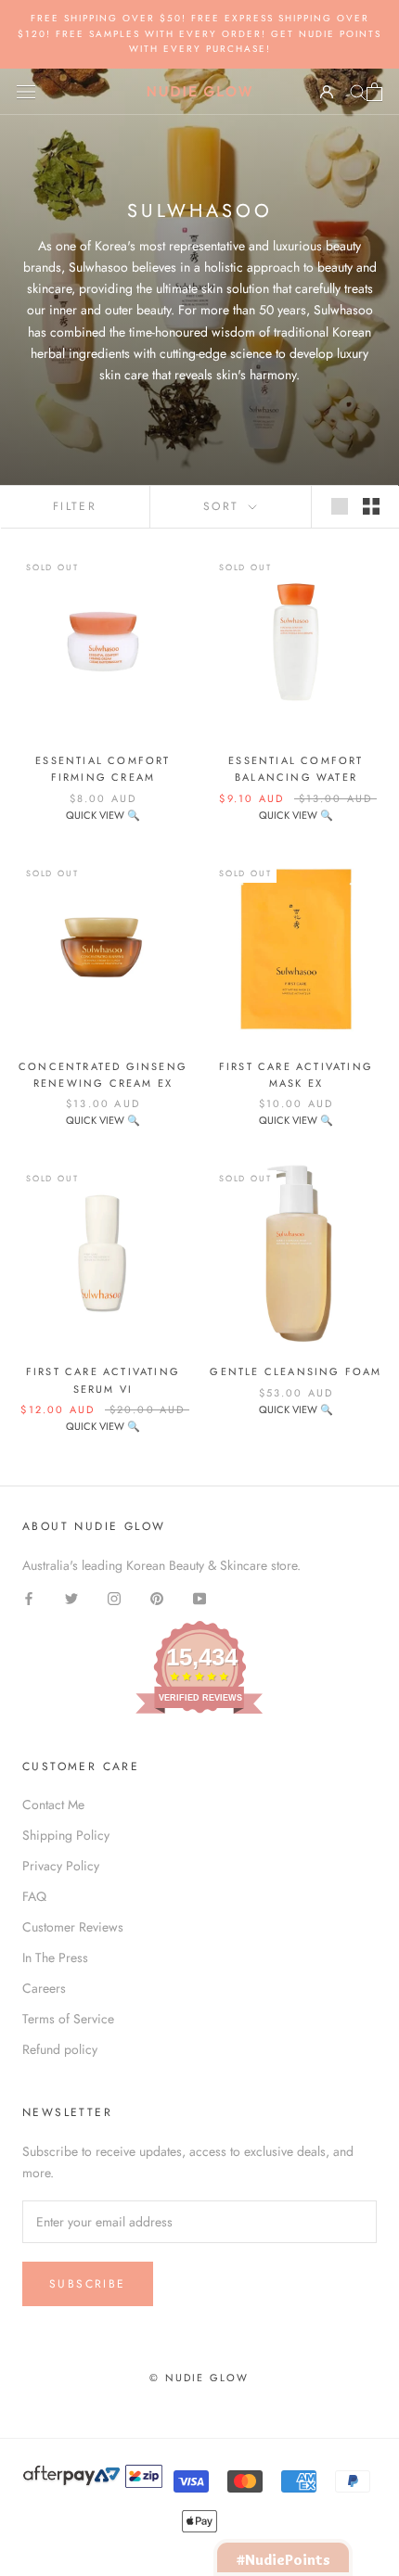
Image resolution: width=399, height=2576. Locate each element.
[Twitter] (71, 1597)
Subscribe (88, 2284)
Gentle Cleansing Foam (296, 1371)
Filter (75, 506)
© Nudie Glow (199, 2378)
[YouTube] (199, 1597)
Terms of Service (68, 2019)
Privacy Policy (61, 1866)
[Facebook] (29, 1597)
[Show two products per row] (371, 506)
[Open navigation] (26, 92)
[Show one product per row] (340, 506)
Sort (224, 506)
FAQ (34, 1896)
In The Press (55, 1958)
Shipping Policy (66, 1835)
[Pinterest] (157, 1597)
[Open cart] (374, 92)
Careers (44, 1988)
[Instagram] (114, 1597)
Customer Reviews (73, 1927)
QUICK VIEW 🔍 (103, 815)
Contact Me (53, 1804)
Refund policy (60, 2049)
